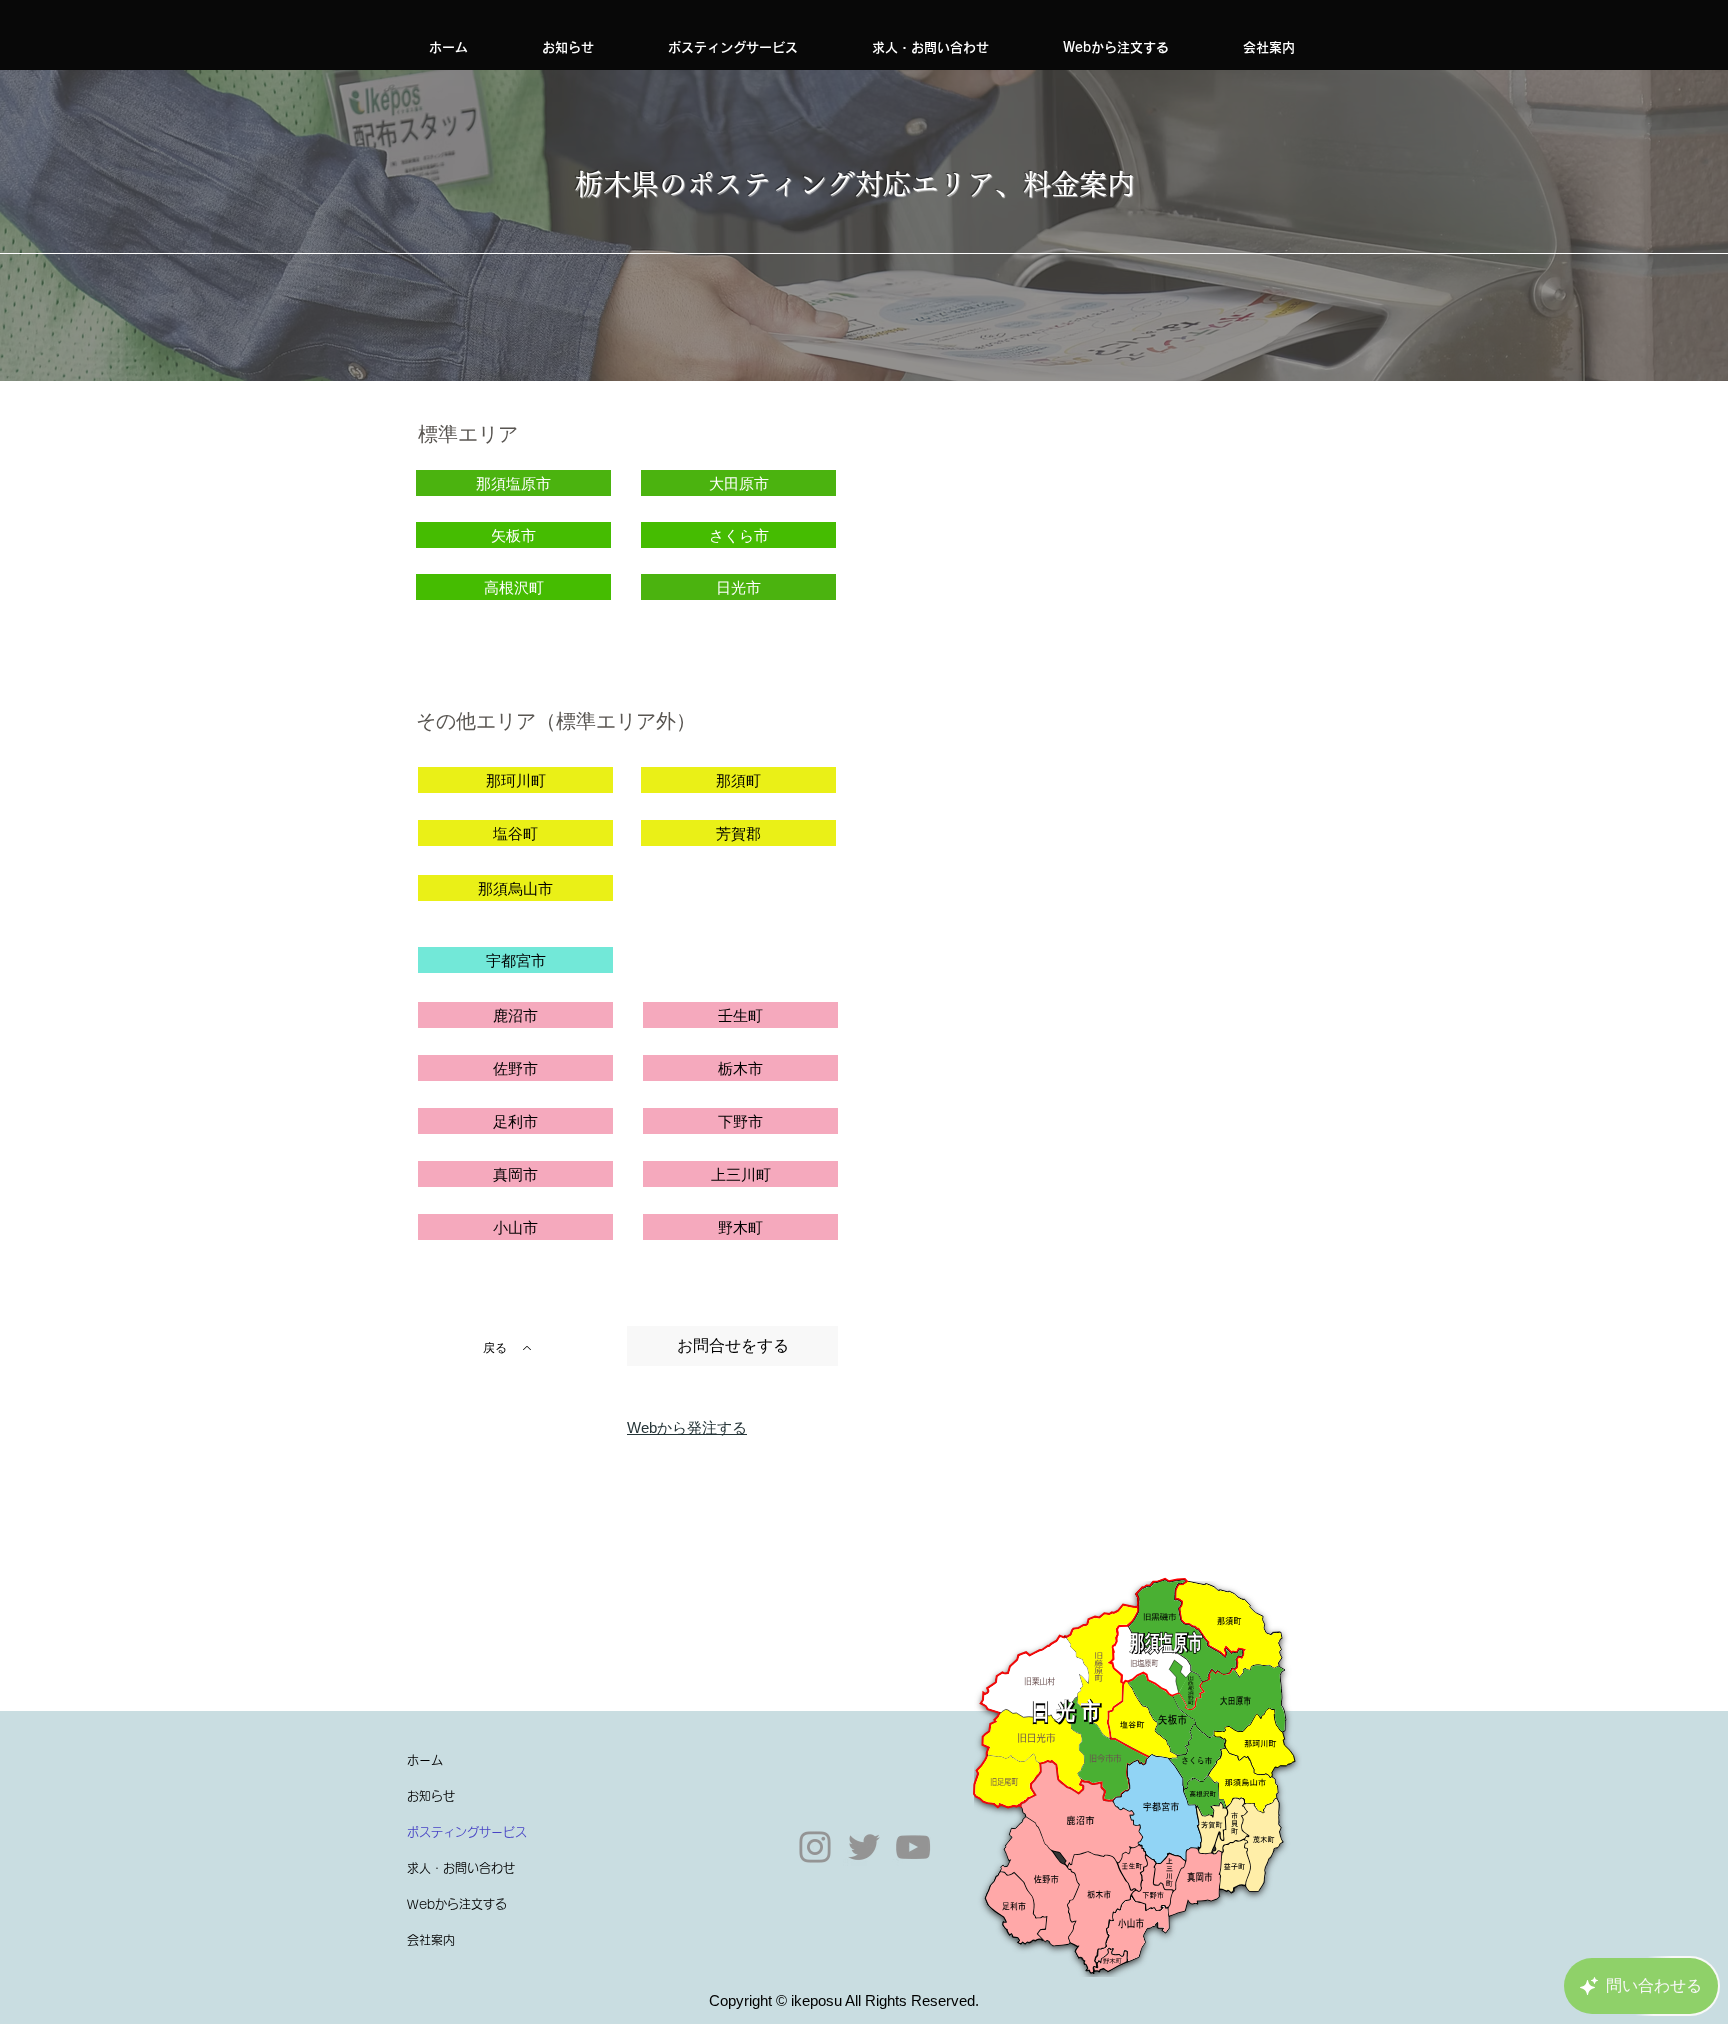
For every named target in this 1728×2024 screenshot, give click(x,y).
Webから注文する (457, 1904)
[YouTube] (913, 1847)
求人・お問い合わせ (461, 1868)
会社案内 (431, 1940)
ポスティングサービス (467, 1832)
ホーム (425, 1760)
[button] (733, 47)
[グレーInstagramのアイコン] (815, 1847)
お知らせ (431, 1796)
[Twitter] (864, 1847)
